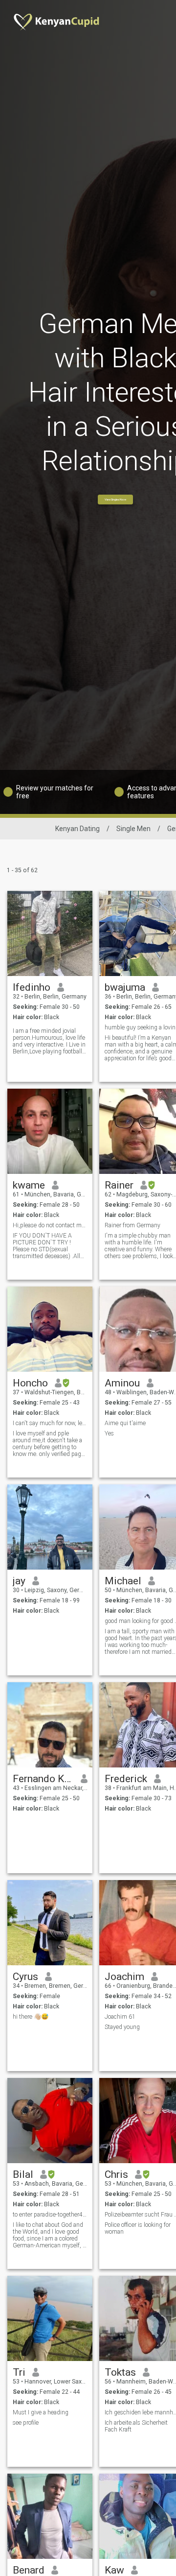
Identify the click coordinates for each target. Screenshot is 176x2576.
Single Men (133, 829)
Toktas (120, 2372)
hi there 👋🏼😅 (31, 2017)
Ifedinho (32, 987)
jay (19, 1581)
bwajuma (125, 987)
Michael (123, 1581)
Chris (116, 2174)
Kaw (114, 2570)
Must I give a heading (41, 2412)
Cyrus (25, 1977)
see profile (26, 2423)
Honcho (30, 1383)
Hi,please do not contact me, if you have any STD (50, 1225)
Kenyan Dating (77, 829)
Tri (19, 2372)
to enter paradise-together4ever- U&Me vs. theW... (50, 2215)
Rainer (119, 1185)
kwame (29, 1185)
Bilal (23, 2174)
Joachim (124, 1977)
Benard (29, 2570)
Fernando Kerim (43, 1779)
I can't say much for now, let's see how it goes (50, 1423)
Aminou (122, 1383)
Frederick (126, 1779)
